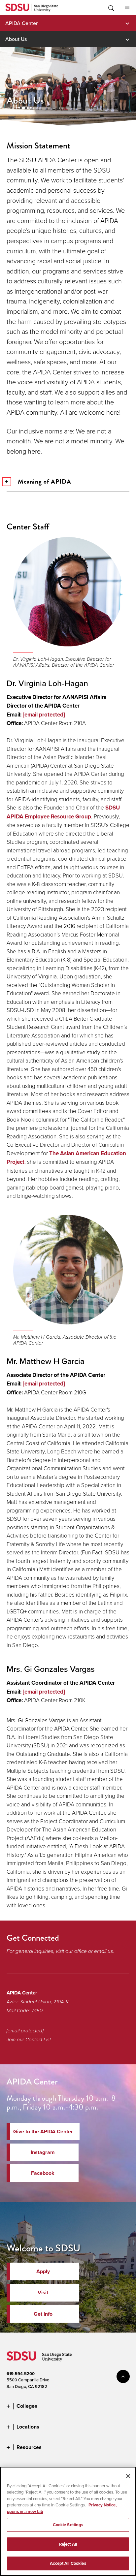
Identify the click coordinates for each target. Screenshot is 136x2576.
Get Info (43, 2314)
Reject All (68, 2544)
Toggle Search (111, 8)
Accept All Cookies (68, 2563)
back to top (123, 2376)
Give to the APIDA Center (43, 2131)
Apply (43, 2271)
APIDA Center (21, 23)
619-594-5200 (21, 2374)
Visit (43, 2292)
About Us (16, 39)
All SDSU (127, 8)
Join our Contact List (29, 2040)
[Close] (128, 2476)
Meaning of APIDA (45, 481)
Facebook (43, 2173)
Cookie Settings (68, 2525)
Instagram (43, 2152)
